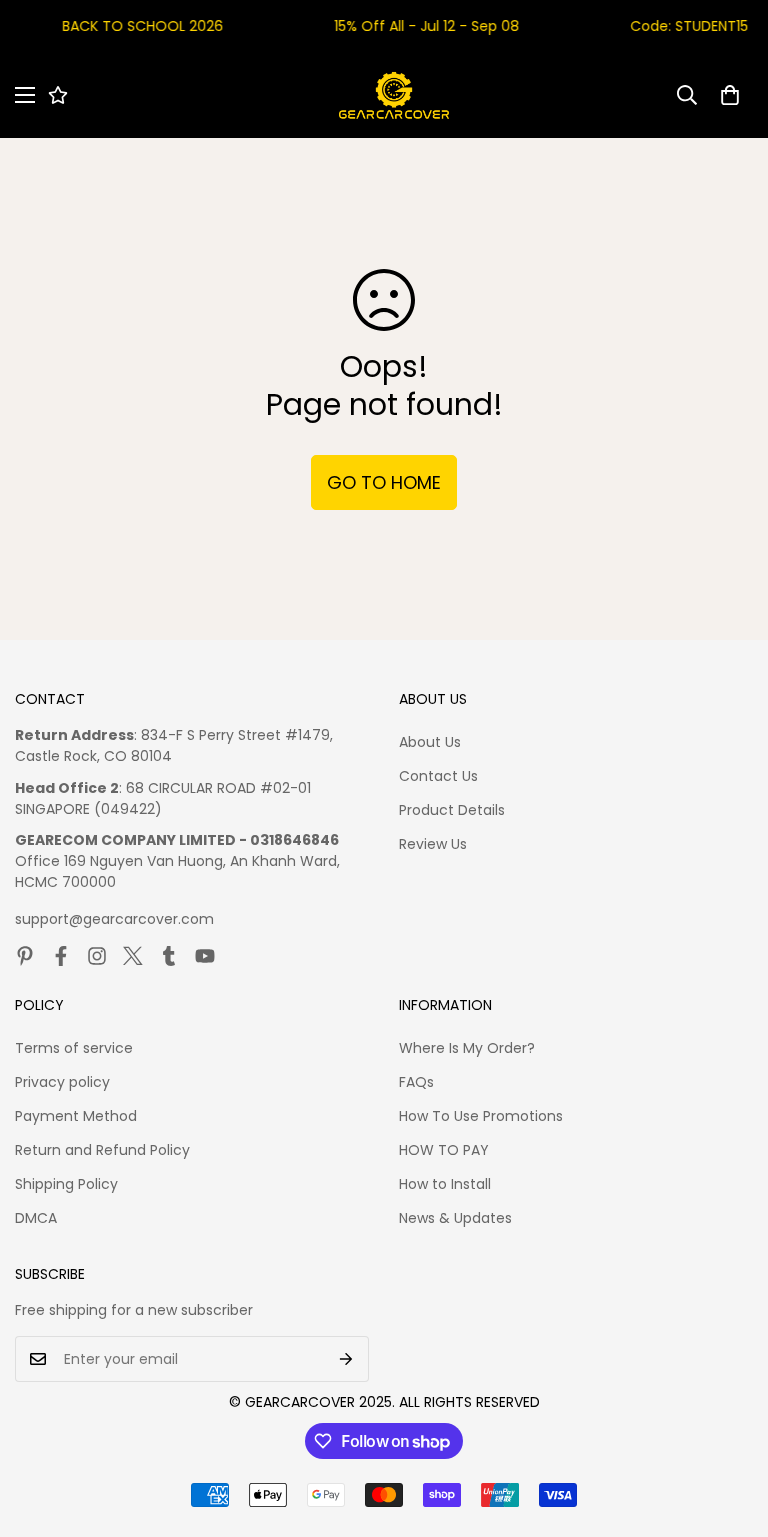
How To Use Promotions (481, 1116)
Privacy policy (62, 1082)
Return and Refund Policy (102, 1150)
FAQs (416, 1082)
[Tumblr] (169, 956)
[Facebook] (61, 956)
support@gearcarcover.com (114, 919)
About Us (430, 742)
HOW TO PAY (444, 1150)
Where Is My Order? (467, 1048)
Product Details (452, 810)
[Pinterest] (25, 956)
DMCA (36, 1218)
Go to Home (384, 482)
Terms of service (74, 1048)
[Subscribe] (346, 1359)
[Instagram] (97, 956)
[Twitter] (133, 956)
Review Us (433, 844)
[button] (730, 95)
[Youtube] (205, 956)
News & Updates (455, 1218)
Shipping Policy (66, 1184)
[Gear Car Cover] (394, 95)
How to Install (445, 1184)
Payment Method (76, 1116)
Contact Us (438, 776)
